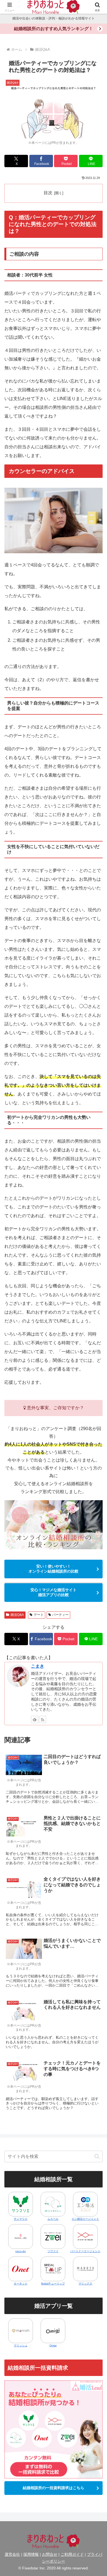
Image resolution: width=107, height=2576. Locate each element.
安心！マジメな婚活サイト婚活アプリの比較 (54, 1592)
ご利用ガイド (72, 2554)
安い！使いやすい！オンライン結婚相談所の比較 (54, 1569)
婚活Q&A (17, 1615)
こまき (38, 1666)
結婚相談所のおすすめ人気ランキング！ (54, 29)
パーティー (60, 1615)
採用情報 (31, 2554)
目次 (48, 193)
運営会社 (12, 2554)
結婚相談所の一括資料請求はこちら (54, 2488)
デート (39, 1615)
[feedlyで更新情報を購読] (35, 1719)
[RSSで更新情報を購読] (43, 1719)
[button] (97, 2156)
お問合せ (50, 2554)
